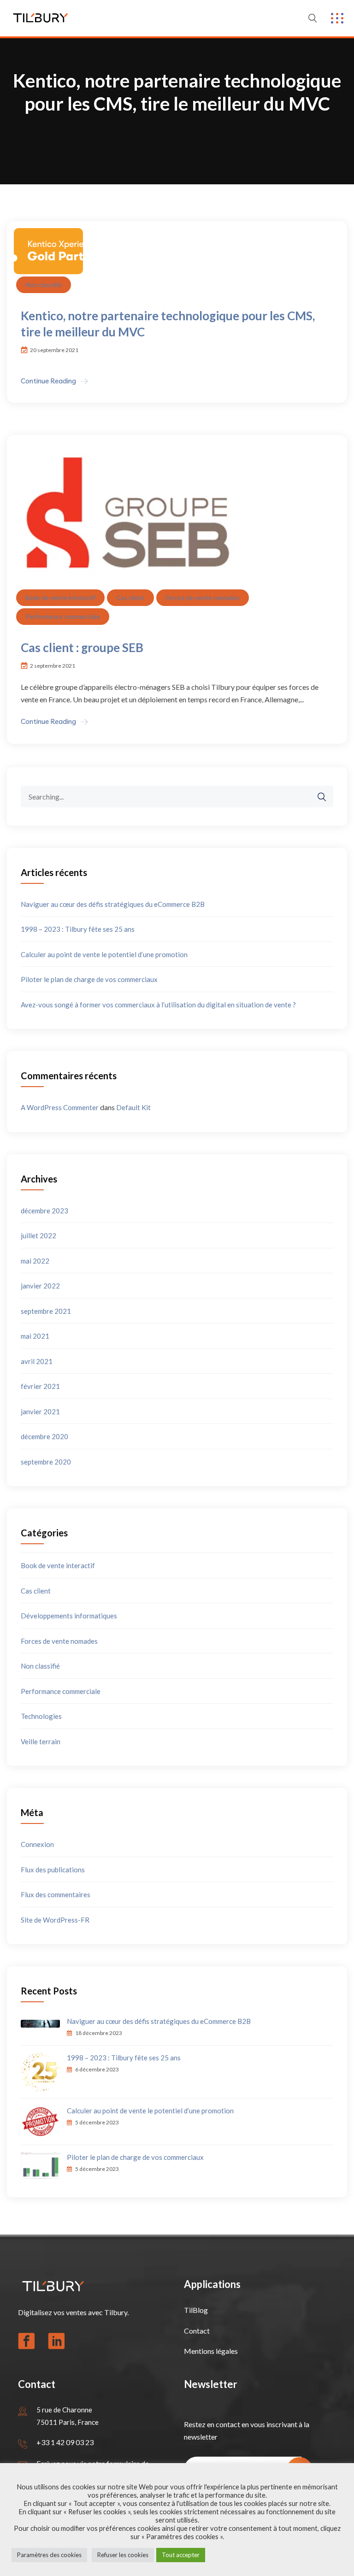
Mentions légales (211, 2351)
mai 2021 (35, 1336)
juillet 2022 (38, 1235)
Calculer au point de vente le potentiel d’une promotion (104, 954)
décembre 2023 (44, 1211)
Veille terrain (41, 1741)
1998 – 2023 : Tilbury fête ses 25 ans (78, 929)
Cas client (130, 597)
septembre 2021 (46, 1311)
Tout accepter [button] (181, 2555)
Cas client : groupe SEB (82, 647)
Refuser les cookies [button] (123, 2555)
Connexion (37, 1844)
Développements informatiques (69, 1616)
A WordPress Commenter (60, 1107)
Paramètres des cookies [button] (49, 2555)
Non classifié (44, 285)
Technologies (41, 1716)
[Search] (317, 797)
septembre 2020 (46, 1462)
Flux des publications (53, 1870)
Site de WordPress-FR (55, 1920)
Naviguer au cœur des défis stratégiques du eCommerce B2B (113, 904)
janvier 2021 (40, 1412)
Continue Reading (48, 381)
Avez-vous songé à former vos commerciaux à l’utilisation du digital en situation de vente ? (158, 1005)
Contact (197, 2331)
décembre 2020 (44, 1436)
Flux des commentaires (56, 1894)
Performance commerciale (63, 616)
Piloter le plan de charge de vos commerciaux (89, 979)
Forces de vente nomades (203, 597)
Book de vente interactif (60, 597)
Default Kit (133, 1107)
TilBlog (196, 2310)
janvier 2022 (40, 1286)
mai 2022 (35, 1261)
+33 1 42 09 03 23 (65, 2442)
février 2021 (40, 1386)
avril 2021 (37, 1361)
